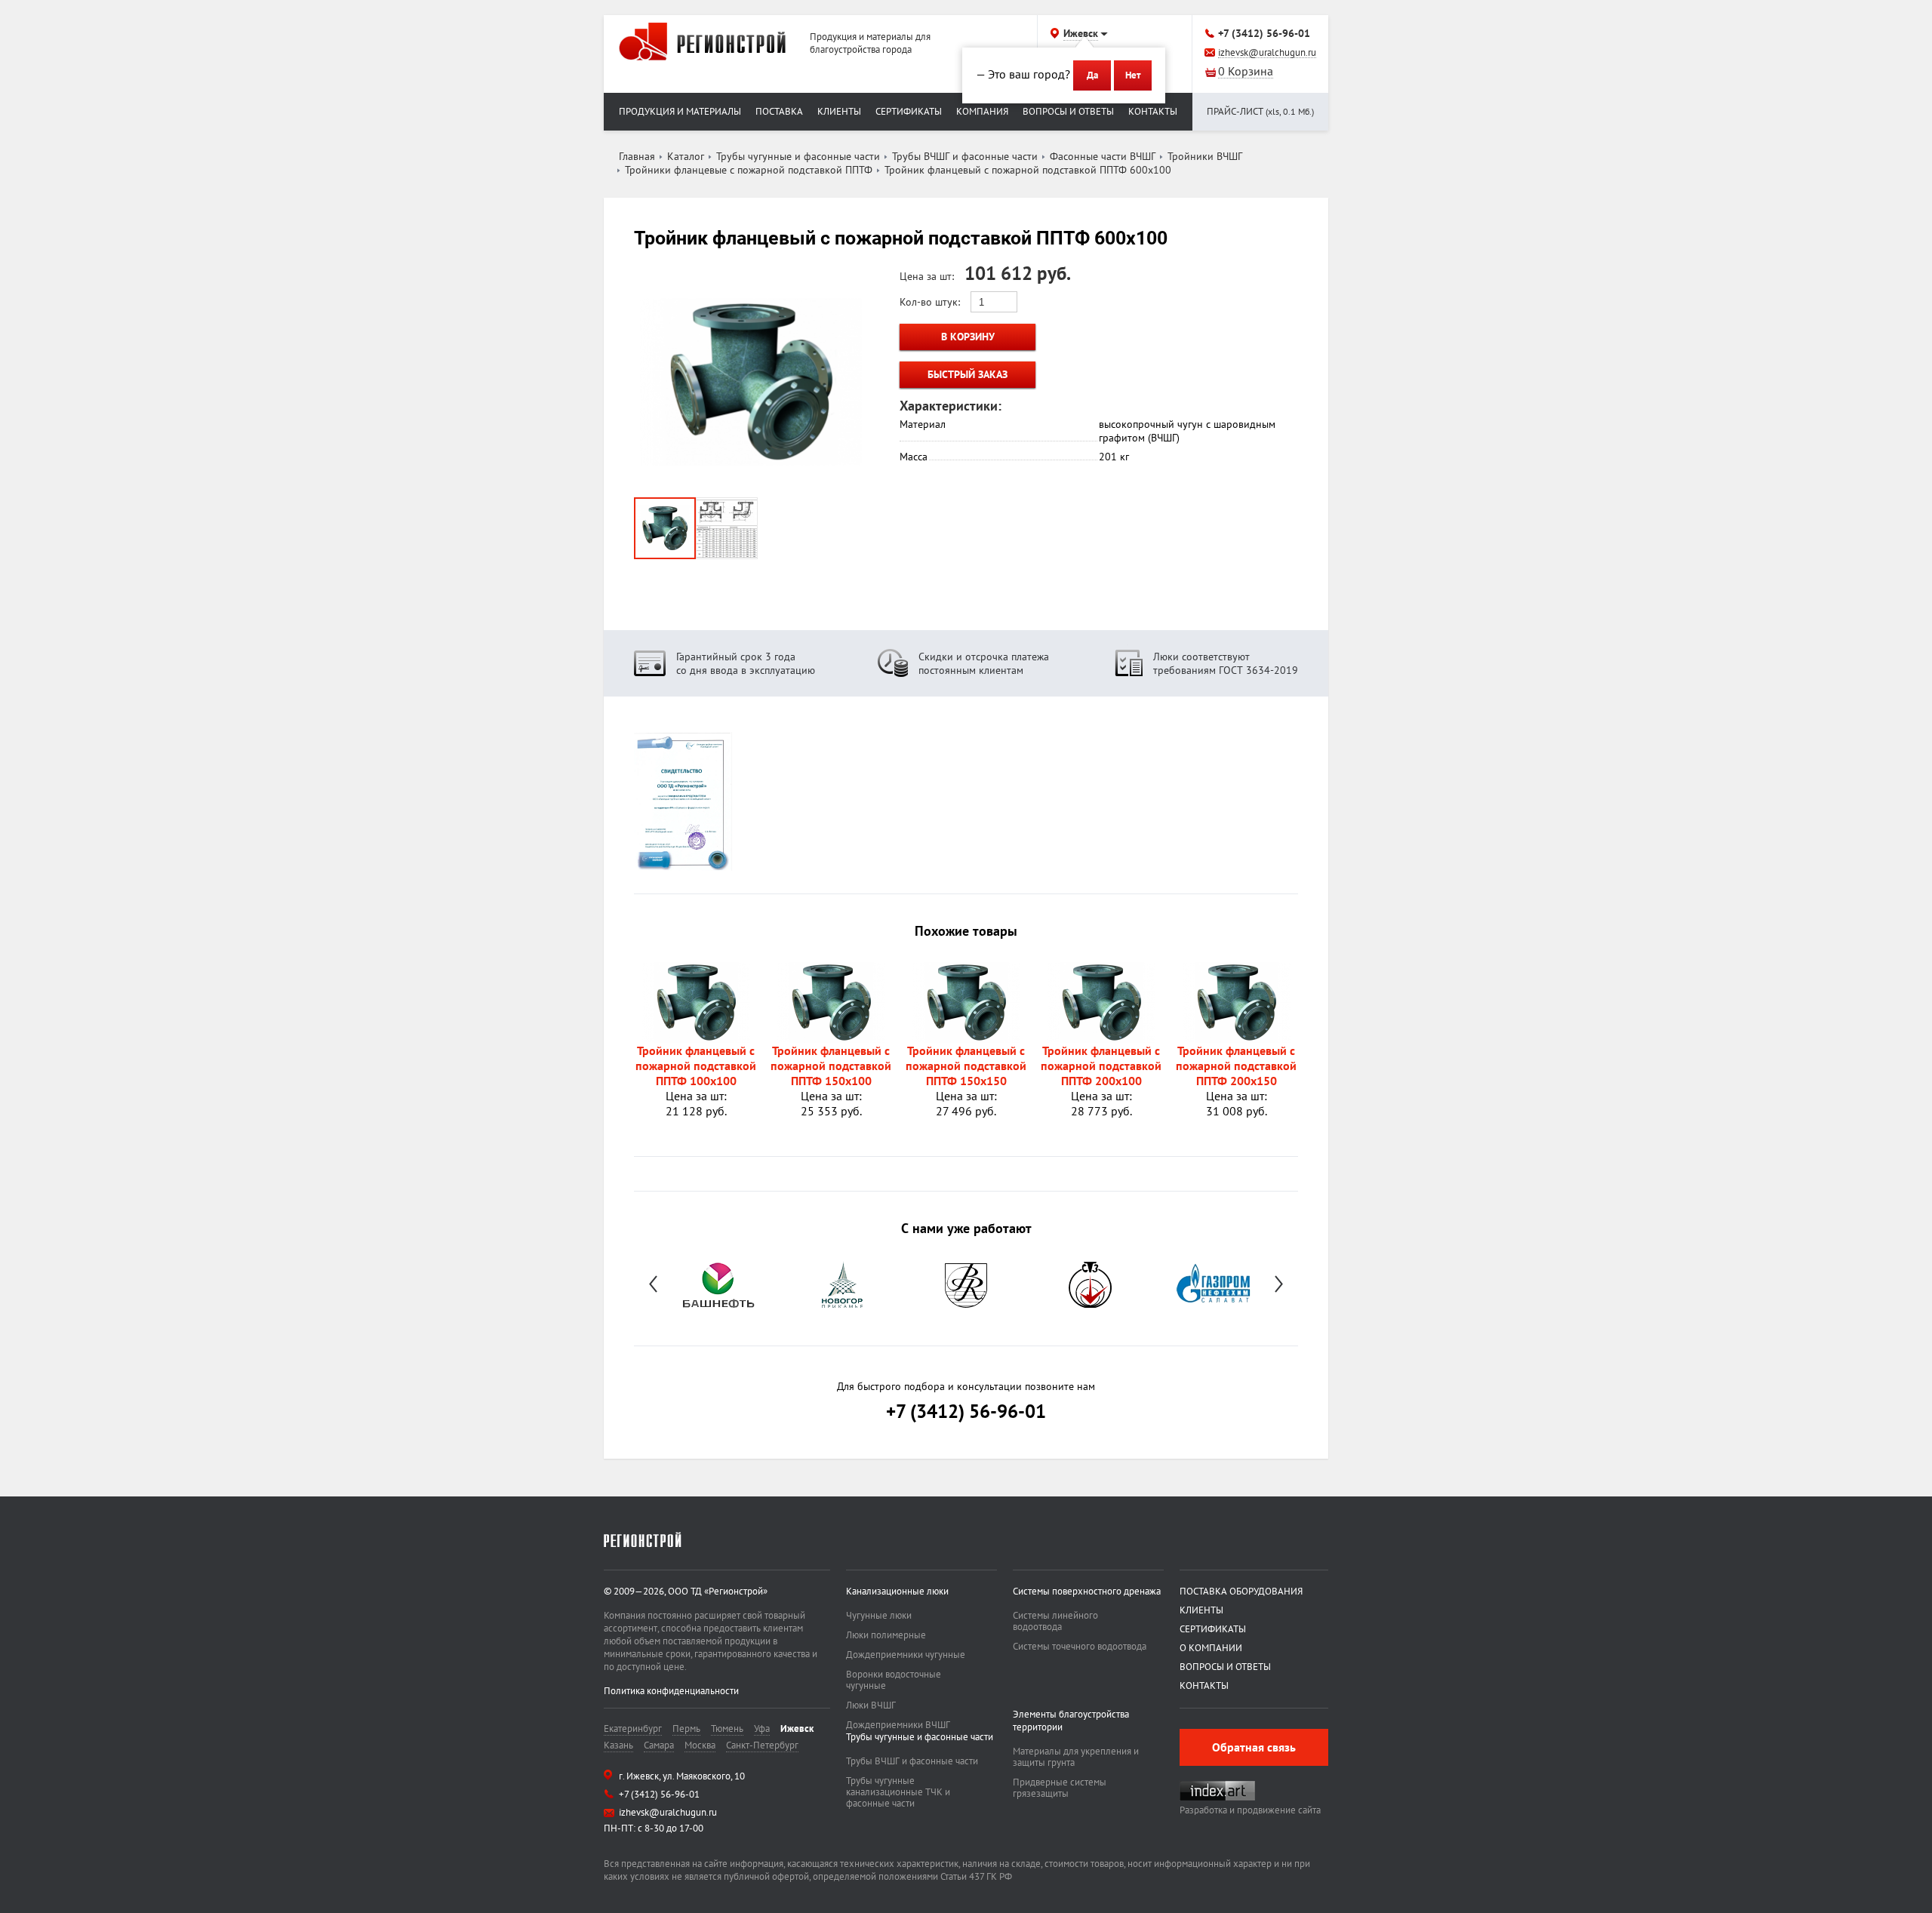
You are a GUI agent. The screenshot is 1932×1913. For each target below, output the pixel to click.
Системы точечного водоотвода (1080, 1646)
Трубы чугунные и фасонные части (920, 1737)
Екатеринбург (633, 1728)
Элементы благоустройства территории (1071, 1721)
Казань (618, 1745)
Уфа (762, 1728)
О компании (1211, 1648)
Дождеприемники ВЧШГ (898, 1725)
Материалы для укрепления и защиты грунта (1076, 1757)
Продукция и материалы (680, 111)
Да (1092, 75)
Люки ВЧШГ (871, 1705)
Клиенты (839, 111)
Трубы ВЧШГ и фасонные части (912, 1761)
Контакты (1153, 111)
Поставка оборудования (1241, 1591)
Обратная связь (1254, 1747)
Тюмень (727, 1728)
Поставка (779, 111)
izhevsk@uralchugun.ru (1267, 53)
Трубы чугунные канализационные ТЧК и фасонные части (898, 1792)
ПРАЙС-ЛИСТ (1260, 111)
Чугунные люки (879, 1615)
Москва (700, 1745)
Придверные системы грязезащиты (1060, 1788)
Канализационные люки (897, 1591)
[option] (718, 1284)
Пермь (686, 1728)
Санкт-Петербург (762, 1745)
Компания (982, 111)
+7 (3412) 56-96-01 (1264, 33)
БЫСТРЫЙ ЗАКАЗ (968, 374)
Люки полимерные (886, 1635)
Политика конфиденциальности (671, 1691)
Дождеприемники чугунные (906, 1655)
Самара (659, 1745)
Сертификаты (909, 111)
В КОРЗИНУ (968, 337)
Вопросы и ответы (1068, 111)
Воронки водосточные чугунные (894, 1680)
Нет (1133, 75)
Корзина (1246, 72)
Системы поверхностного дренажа (1087, 1591)
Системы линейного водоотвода (1055, 1621)
